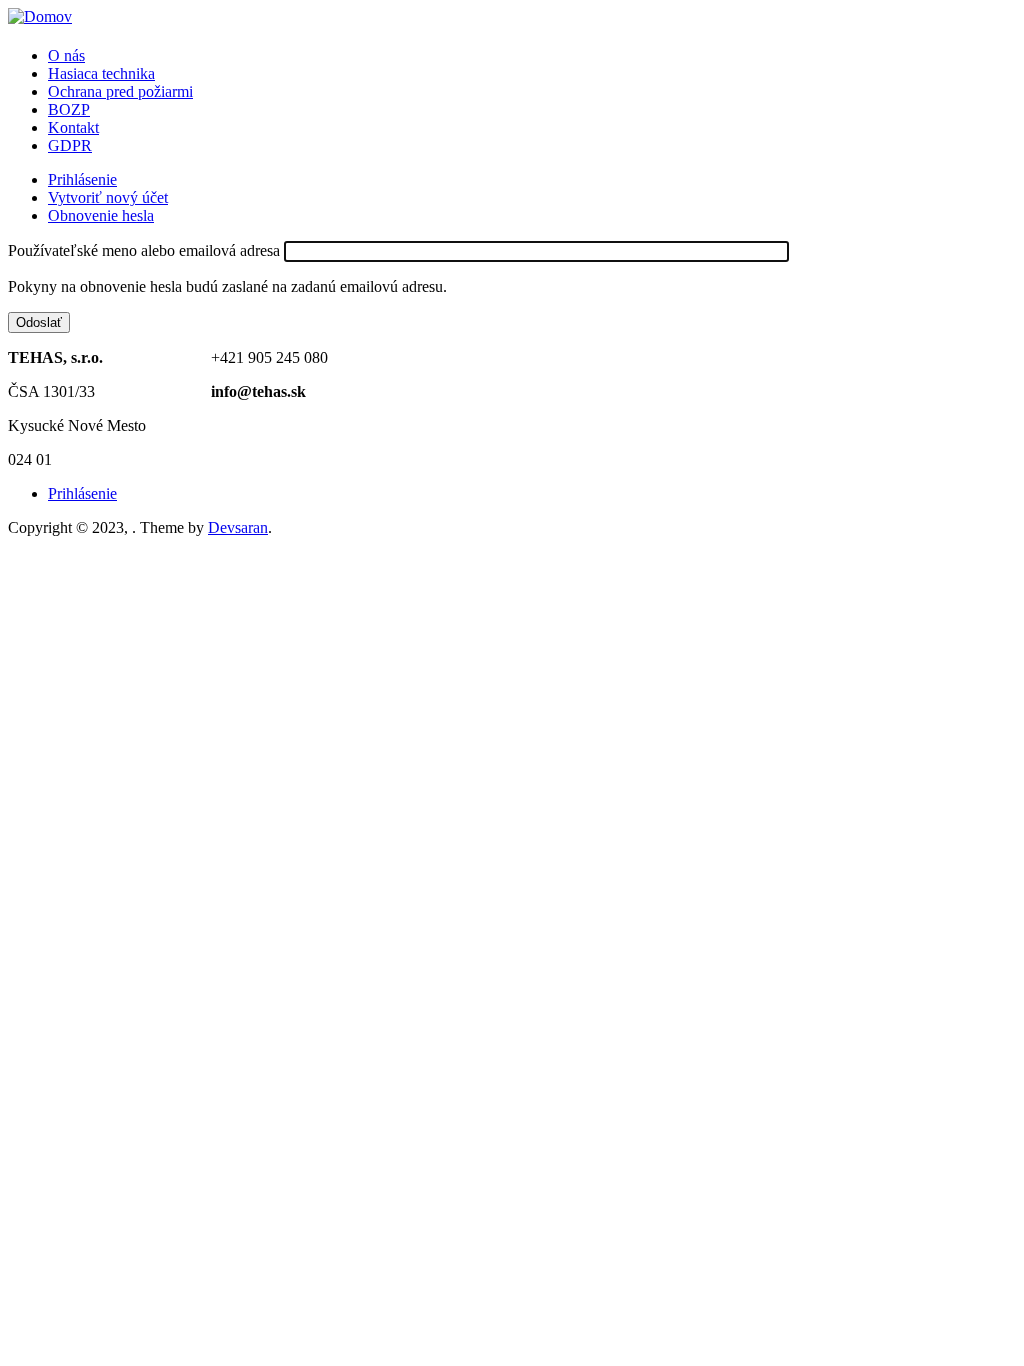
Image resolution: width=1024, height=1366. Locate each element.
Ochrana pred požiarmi (120, 91)
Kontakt (73, 127)
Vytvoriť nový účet (108, 197)
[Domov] (40, 16)
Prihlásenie (82, 179)
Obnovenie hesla (101, 215)
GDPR (70, 145)
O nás (66, 55)
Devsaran (238, 527)
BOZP (69, 109)
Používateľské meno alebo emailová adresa (144, 250)
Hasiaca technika (101, 73)
